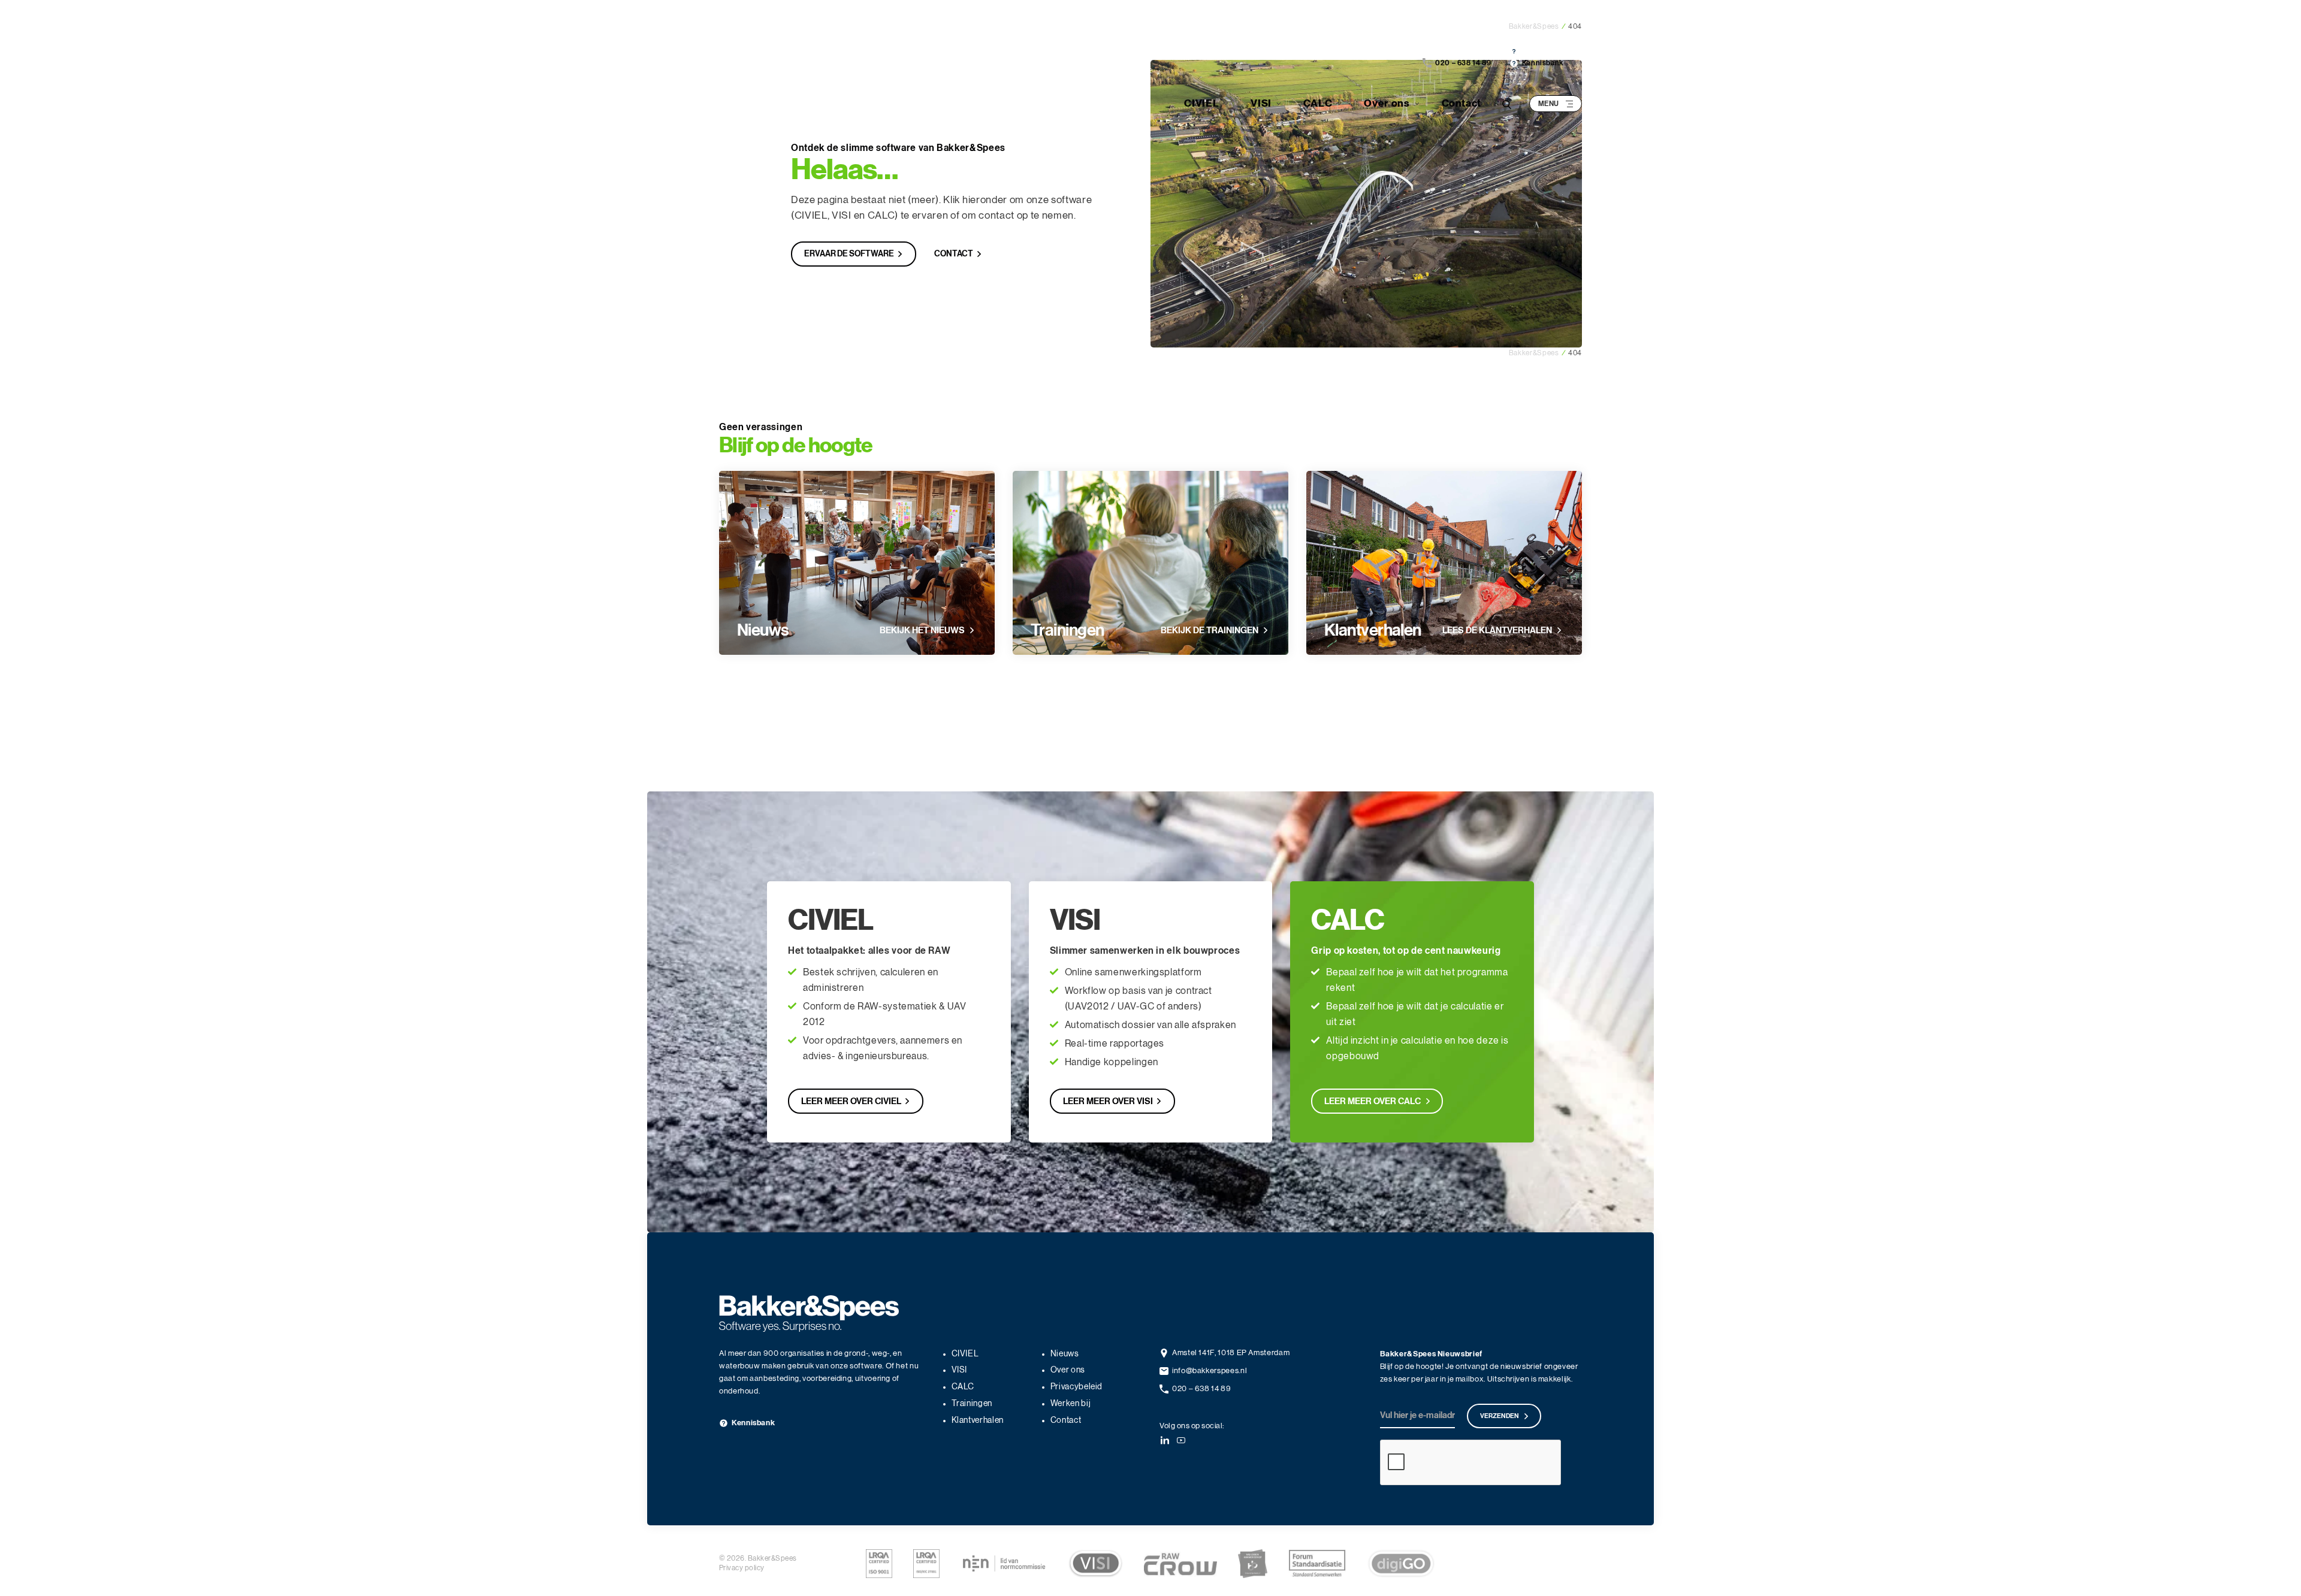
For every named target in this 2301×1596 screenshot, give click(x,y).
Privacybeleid (1076, 1387)
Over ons (1387, 103)
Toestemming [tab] (970, 741)
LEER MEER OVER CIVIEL (851, 1101)
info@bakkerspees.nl (1210, 1371)
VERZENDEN (1500, 1416)
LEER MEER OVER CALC (1373, 1101)
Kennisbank (1543, 51)
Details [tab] (1151, 741)
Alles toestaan (1323, 888)
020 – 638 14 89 (1463, 51)
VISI (1261, 103)
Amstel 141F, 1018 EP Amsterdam (1231, 1353)
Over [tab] (1330, 741)
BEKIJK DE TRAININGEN (1210, 630)
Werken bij (1071, 1404)
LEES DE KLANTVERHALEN (1497, 630)
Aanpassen (1144, 888)
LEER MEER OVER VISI (1108, 1101)
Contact (1461, 103)
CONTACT (954, 254)
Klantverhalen (1373, 630)
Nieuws (763, 630)
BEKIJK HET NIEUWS (922, 630)
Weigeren (979, 888)
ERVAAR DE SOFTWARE (849, 254)
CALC (1318, 103)
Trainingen (1067, 630)
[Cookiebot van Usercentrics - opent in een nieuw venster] (1355, 702)
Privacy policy (742, 1568)
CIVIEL (1201, 103)
